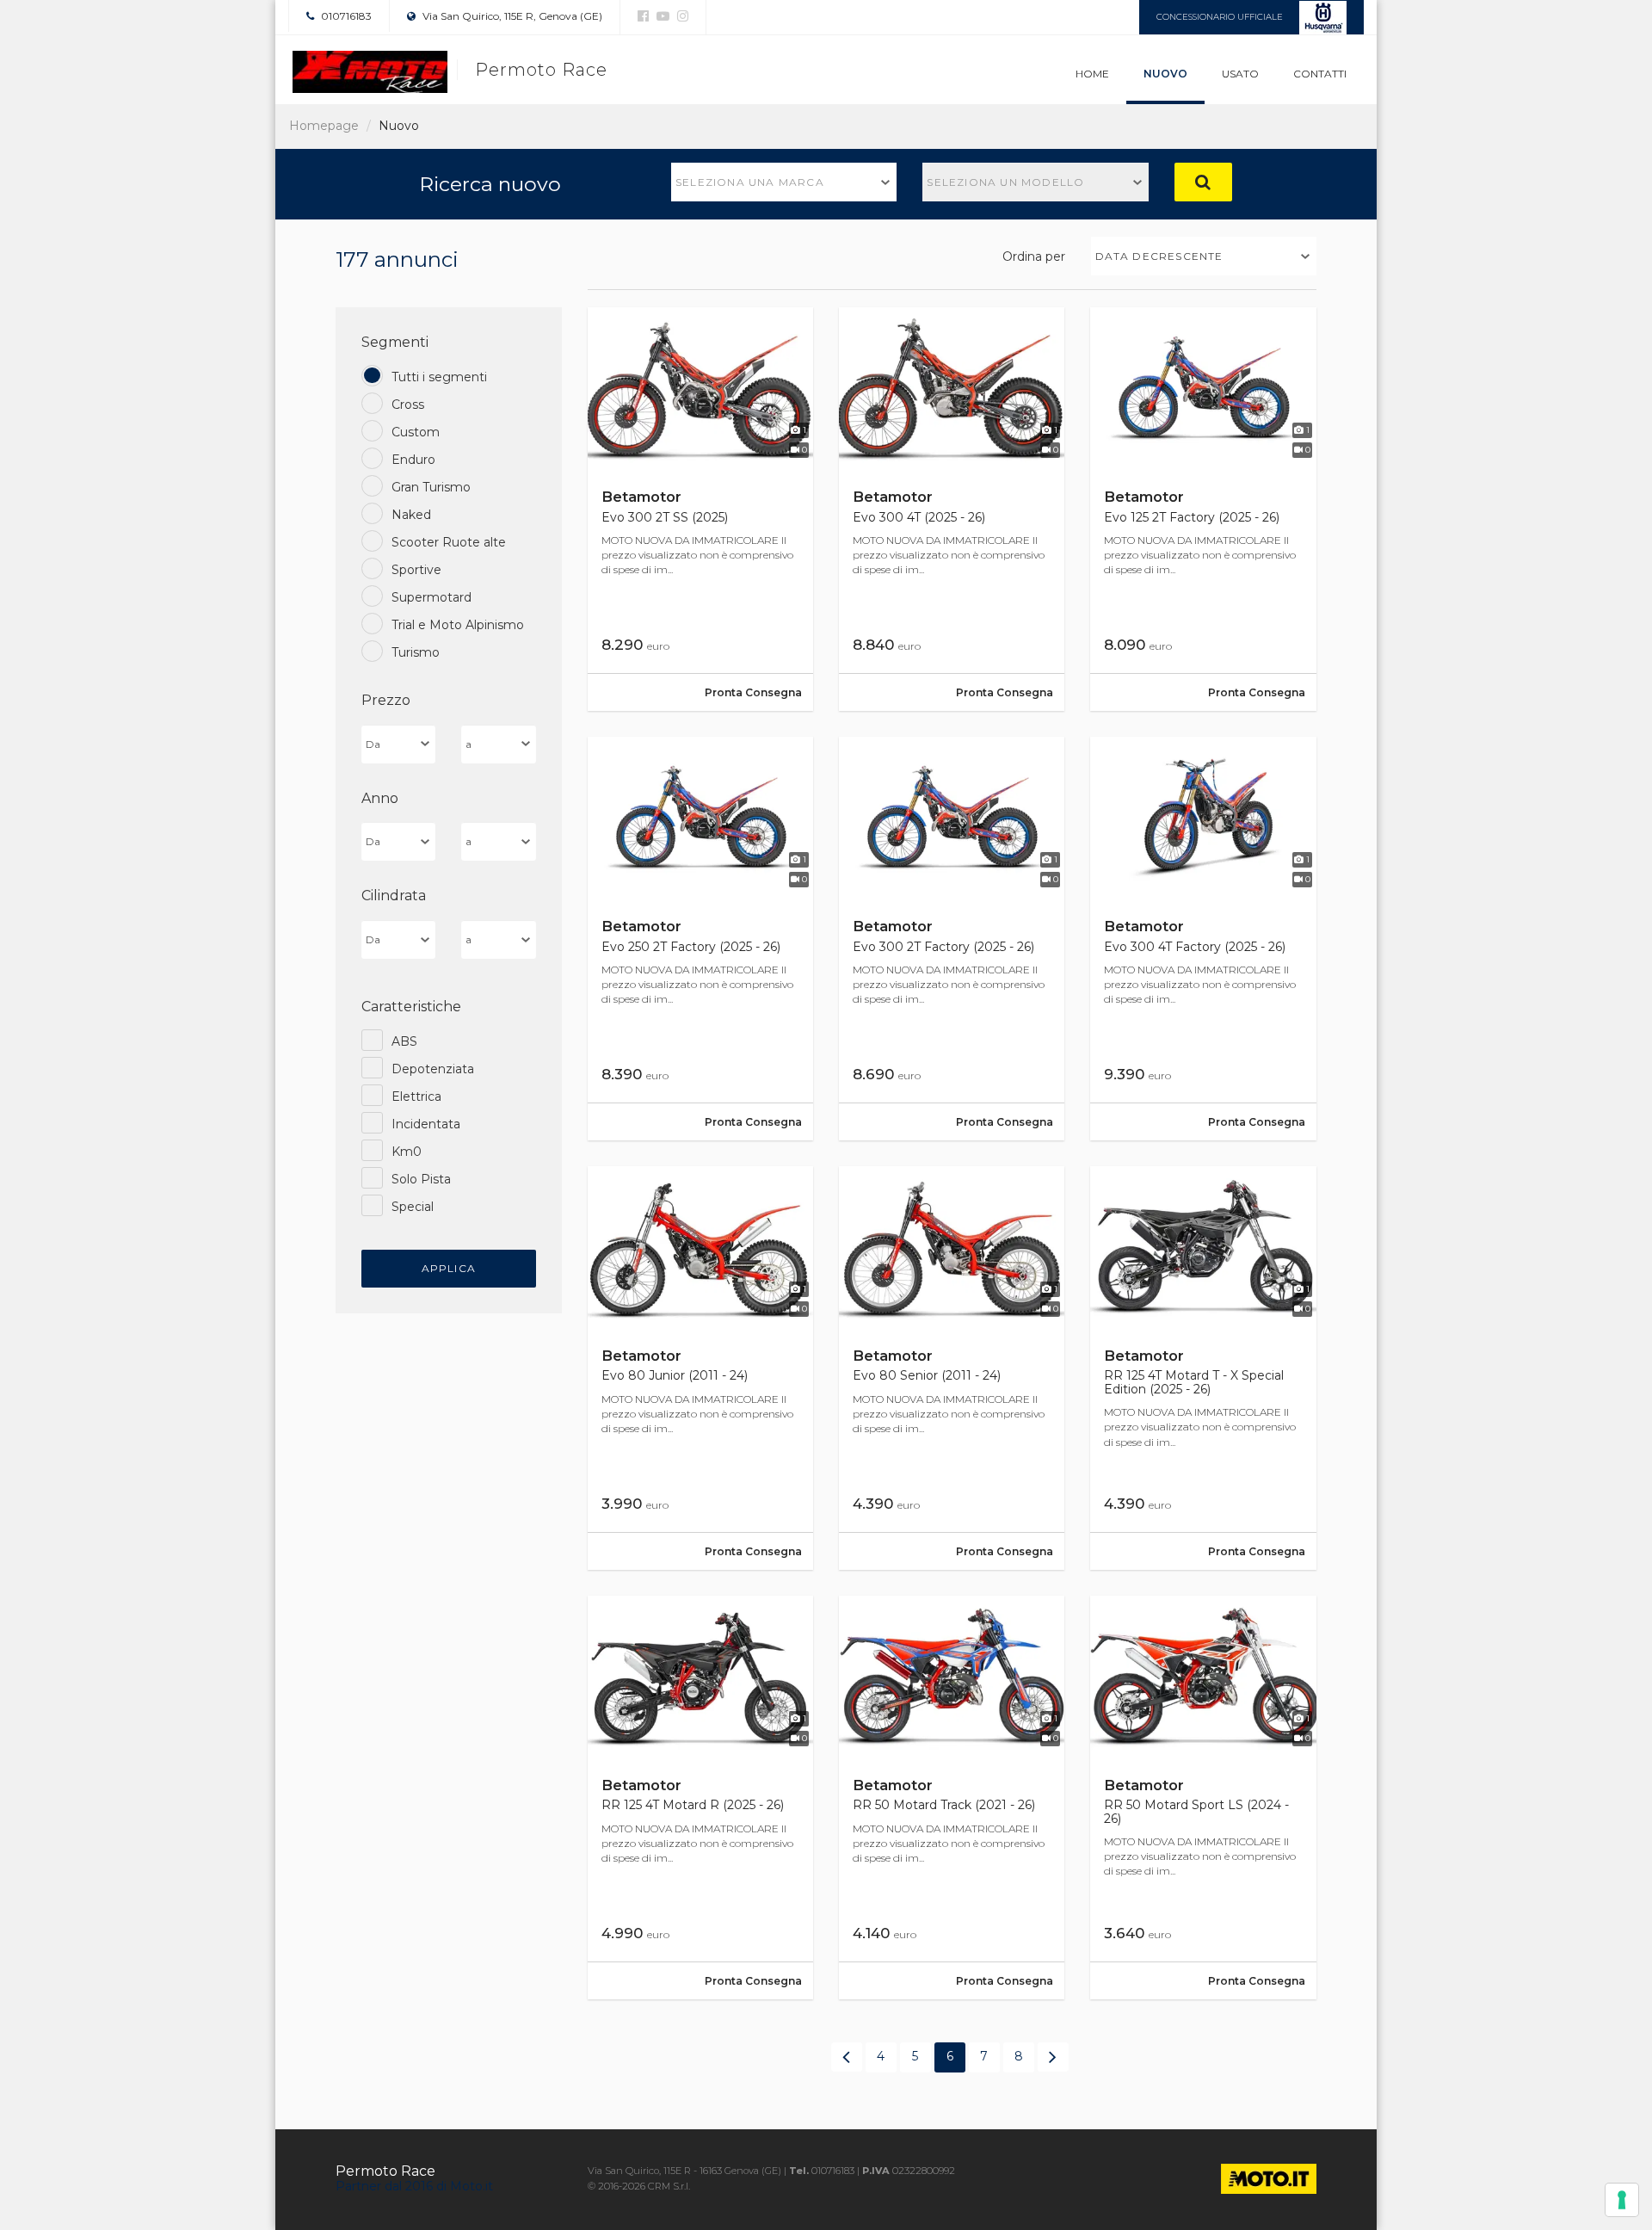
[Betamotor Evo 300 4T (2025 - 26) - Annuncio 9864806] (952, 509)
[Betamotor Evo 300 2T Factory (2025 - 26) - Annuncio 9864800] (952, 939)
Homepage (324, 126)
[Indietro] (847, 2057)
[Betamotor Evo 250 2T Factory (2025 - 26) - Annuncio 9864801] (700, 939)
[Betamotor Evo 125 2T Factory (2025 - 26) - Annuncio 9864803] (1203, 509)
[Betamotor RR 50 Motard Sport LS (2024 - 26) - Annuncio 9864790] (1203, 1798)
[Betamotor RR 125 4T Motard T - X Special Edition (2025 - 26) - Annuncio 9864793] (1203, 1368)
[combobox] (784, 182)
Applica (449, 1268)
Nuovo (1165, 74)
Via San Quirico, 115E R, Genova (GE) (511, 16)
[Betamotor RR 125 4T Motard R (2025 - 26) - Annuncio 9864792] (700, 1798)
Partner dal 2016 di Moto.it (414, 2186)
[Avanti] (1053, 2057)
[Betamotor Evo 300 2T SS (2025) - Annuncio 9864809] (700, 509)
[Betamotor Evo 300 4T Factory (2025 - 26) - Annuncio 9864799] (1203, 939)
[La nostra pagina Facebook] (643, 16)
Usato (1240, 74)
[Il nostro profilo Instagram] (681, 16)
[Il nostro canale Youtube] (661, 16)
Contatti (1320, 74)
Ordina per (1034, 256)
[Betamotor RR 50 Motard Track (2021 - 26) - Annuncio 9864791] (952, 1798)
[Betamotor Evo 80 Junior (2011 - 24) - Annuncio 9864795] (700, 1368)
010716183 (345, 16)
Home (1092, 74)
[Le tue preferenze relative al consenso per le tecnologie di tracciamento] (1622, 2200)
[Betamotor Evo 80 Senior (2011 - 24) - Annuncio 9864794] (952, 1368)
